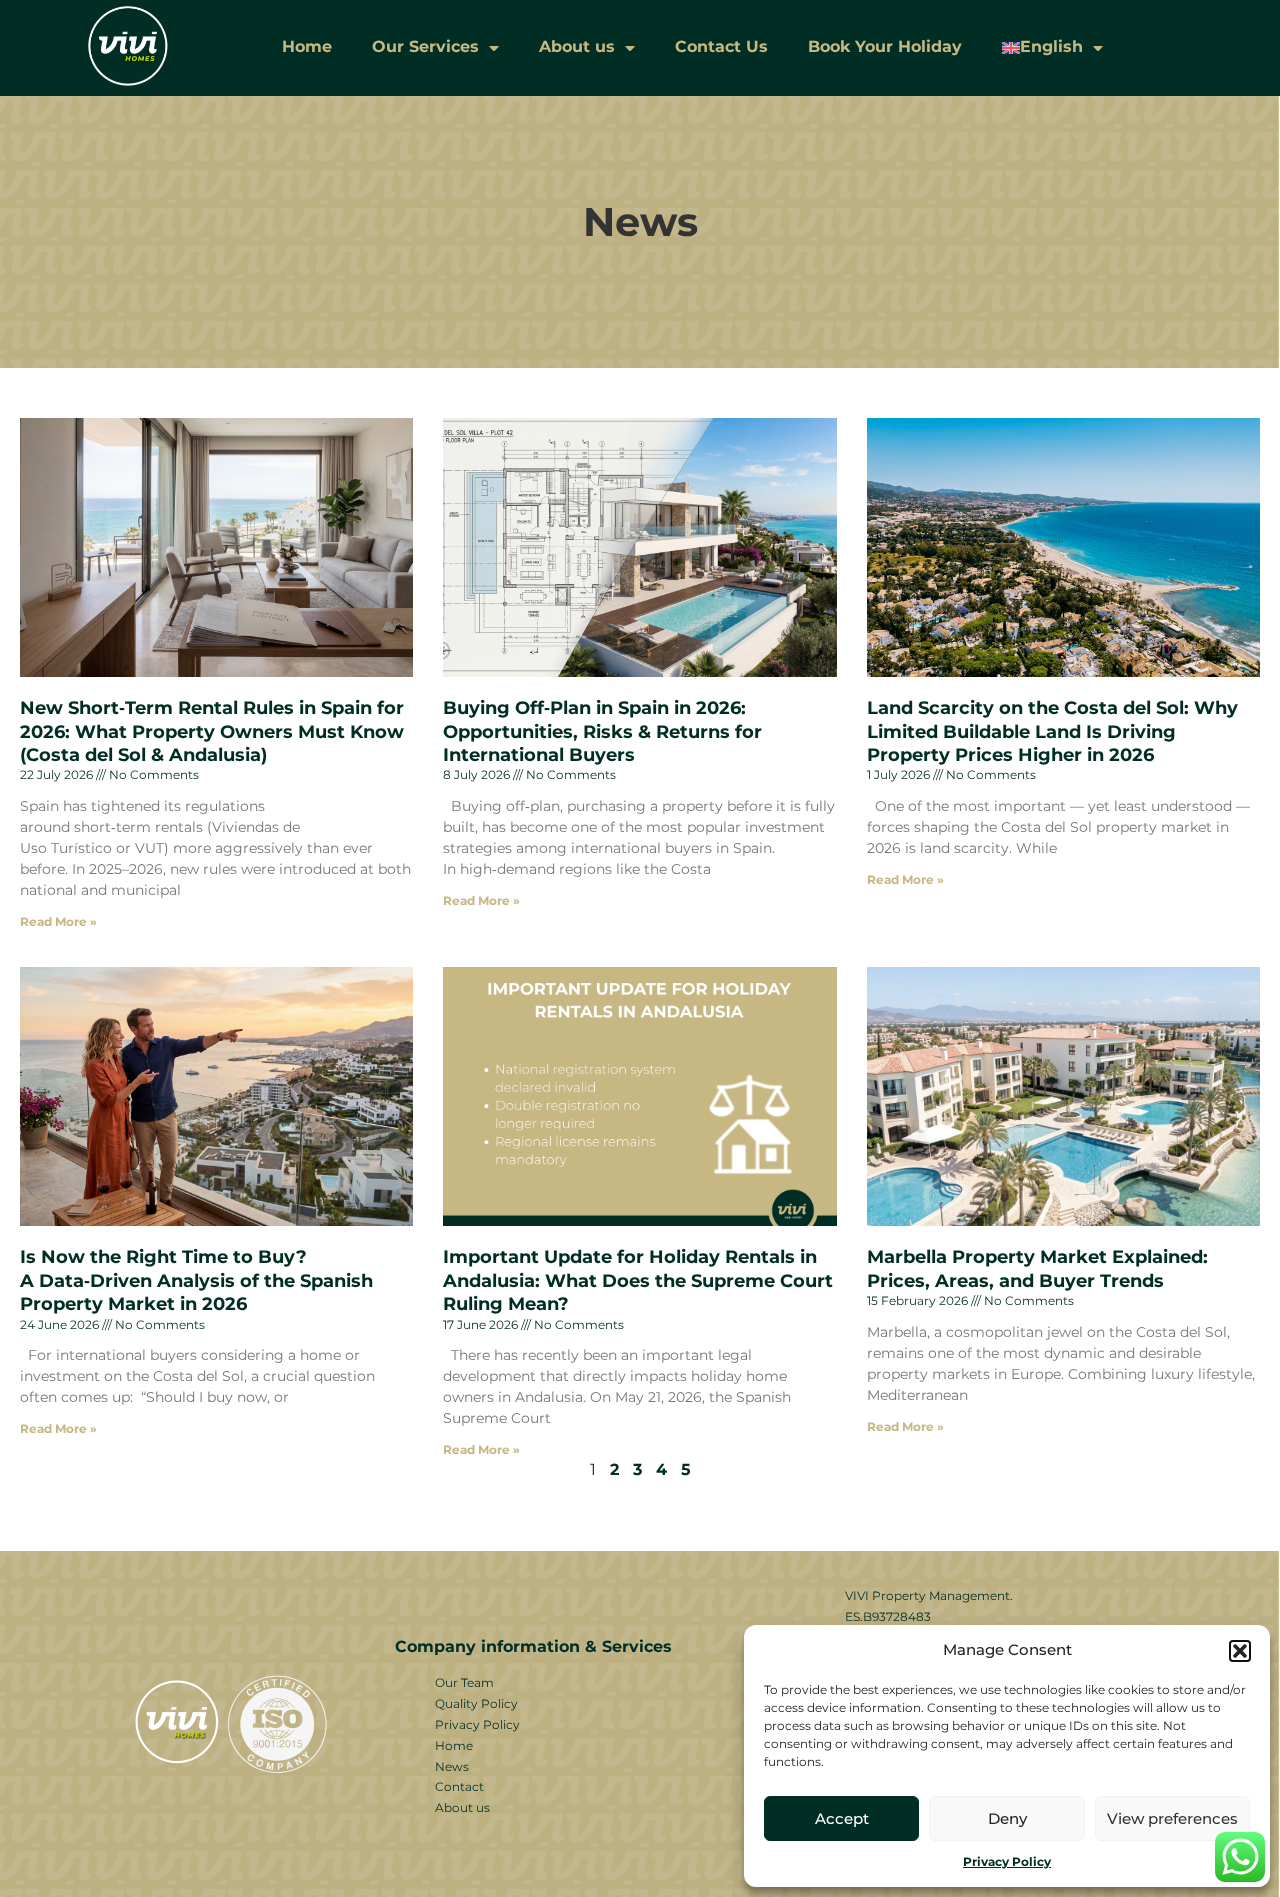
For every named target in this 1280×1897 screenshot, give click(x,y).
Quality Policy (476, 1703)
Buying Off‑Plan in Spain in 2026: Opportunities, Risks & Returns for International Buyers (602, 731)
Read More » (58, 921)
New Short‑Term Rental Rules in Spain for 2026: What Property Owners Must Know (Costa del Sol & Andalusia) (212, 731)
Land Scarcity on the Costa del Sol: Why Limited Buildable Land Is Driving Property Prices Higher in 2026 (1052, 731)
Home (307, 46)
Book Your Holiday (885, 46)
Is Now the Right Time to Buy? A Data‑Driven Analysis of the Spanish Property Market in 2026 (196, 1280)
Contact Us (721, 46)
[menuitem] (1052, 47)
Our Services (425, 46)
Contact (459, 1786)
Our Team (464, 1682)
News (452, 1766)
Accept (842, 1818)
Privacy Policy (1007, 1861)
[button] (1240, 1651)
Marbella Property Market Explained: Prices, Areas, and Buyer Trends (1037, 1268)
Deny (1007, 1818)
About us (577, 46)
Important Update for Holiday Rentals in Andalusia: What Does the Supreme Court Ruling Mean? (638, 1280)
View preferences (1172, 1818)
